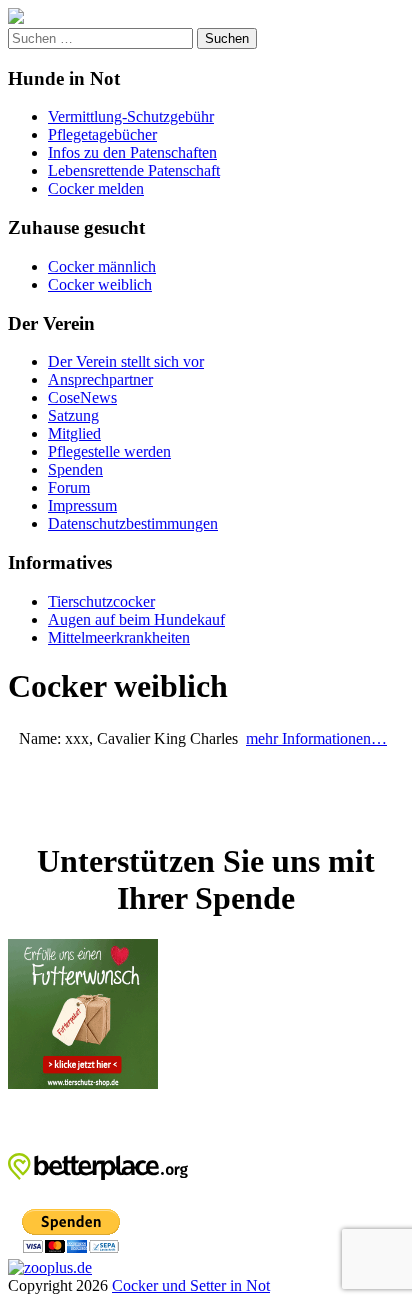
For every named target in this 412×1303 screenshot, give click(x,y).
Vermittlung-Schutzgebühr (131, 116)
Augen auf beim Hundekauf (136, 619)
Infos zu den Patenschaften (132, 152)
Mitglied (74, 433)
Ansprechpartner (100, 379)
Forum (69, 487)
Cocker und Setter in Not (191, 1285)
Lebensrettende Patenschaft (134, 170)
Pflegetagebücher (102, 134)
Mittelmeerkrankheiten (119, 637)
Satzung (73, 415)
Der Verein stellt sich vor (126, 361)
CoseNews (82, 397)
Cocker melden (96, 188)
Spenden (75, 469)
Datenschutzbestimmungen (133, 523)
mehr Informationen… (316, 738)
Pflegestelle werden (109, 451)
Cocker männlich (102, 266)
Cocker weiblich (100, 284)
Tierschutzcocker (101, 601)
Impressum (82, 505)
